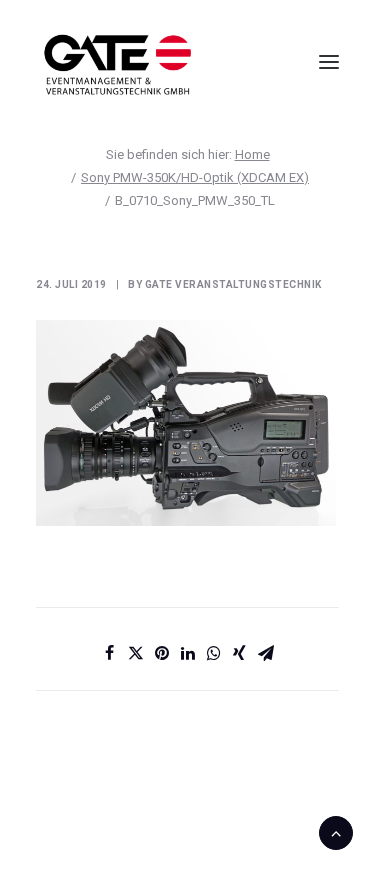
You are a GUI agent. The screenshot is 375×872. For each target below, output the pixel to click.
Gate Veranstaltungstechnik (233, 284)
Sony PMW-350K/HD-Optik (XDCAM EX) (195, 177)
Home (252, 154)
